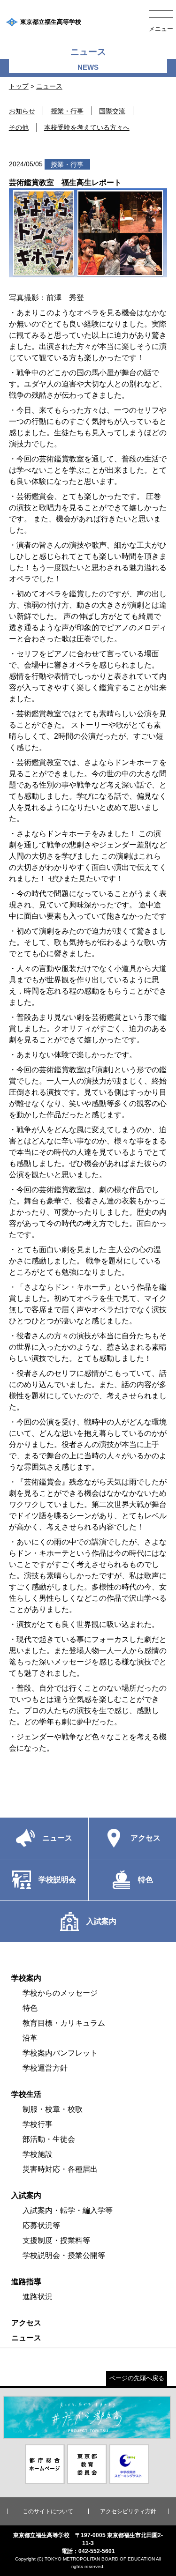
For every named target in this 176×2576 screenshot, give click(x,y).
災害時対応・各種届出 (60, 2169)
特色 (30, 2008)
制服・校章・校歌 (53, 2109)
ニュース (49, 86)
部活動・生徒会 (49, 2139)
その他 (19, 127)
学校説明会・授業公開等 (64, 2255)
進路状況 (38, 2297)
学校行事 (38, 2124)
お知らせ (22, 111)
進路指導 (26, 2282)
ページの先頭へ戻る (137, 2378)
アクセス (26, 2323)
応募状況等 (41, 2225)
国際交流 (112, 111)
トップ (19, 86)
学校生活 (26, 2094)
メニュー (161, 29)
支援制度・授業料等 (56, 2240)
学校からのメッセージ (60, 1993)
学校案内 (26, 1978)
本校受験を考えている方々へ (87, 127)
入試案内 (26, 2195)
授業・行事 (67, 111)
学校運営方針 (45, 2068)
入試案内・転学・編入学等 (68, 2210)
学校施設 (38, 2154)
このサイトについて (48, 2511)
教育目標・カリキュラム (64, 2023)
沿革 (30, 2038)
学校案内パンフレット (60, 2053)
